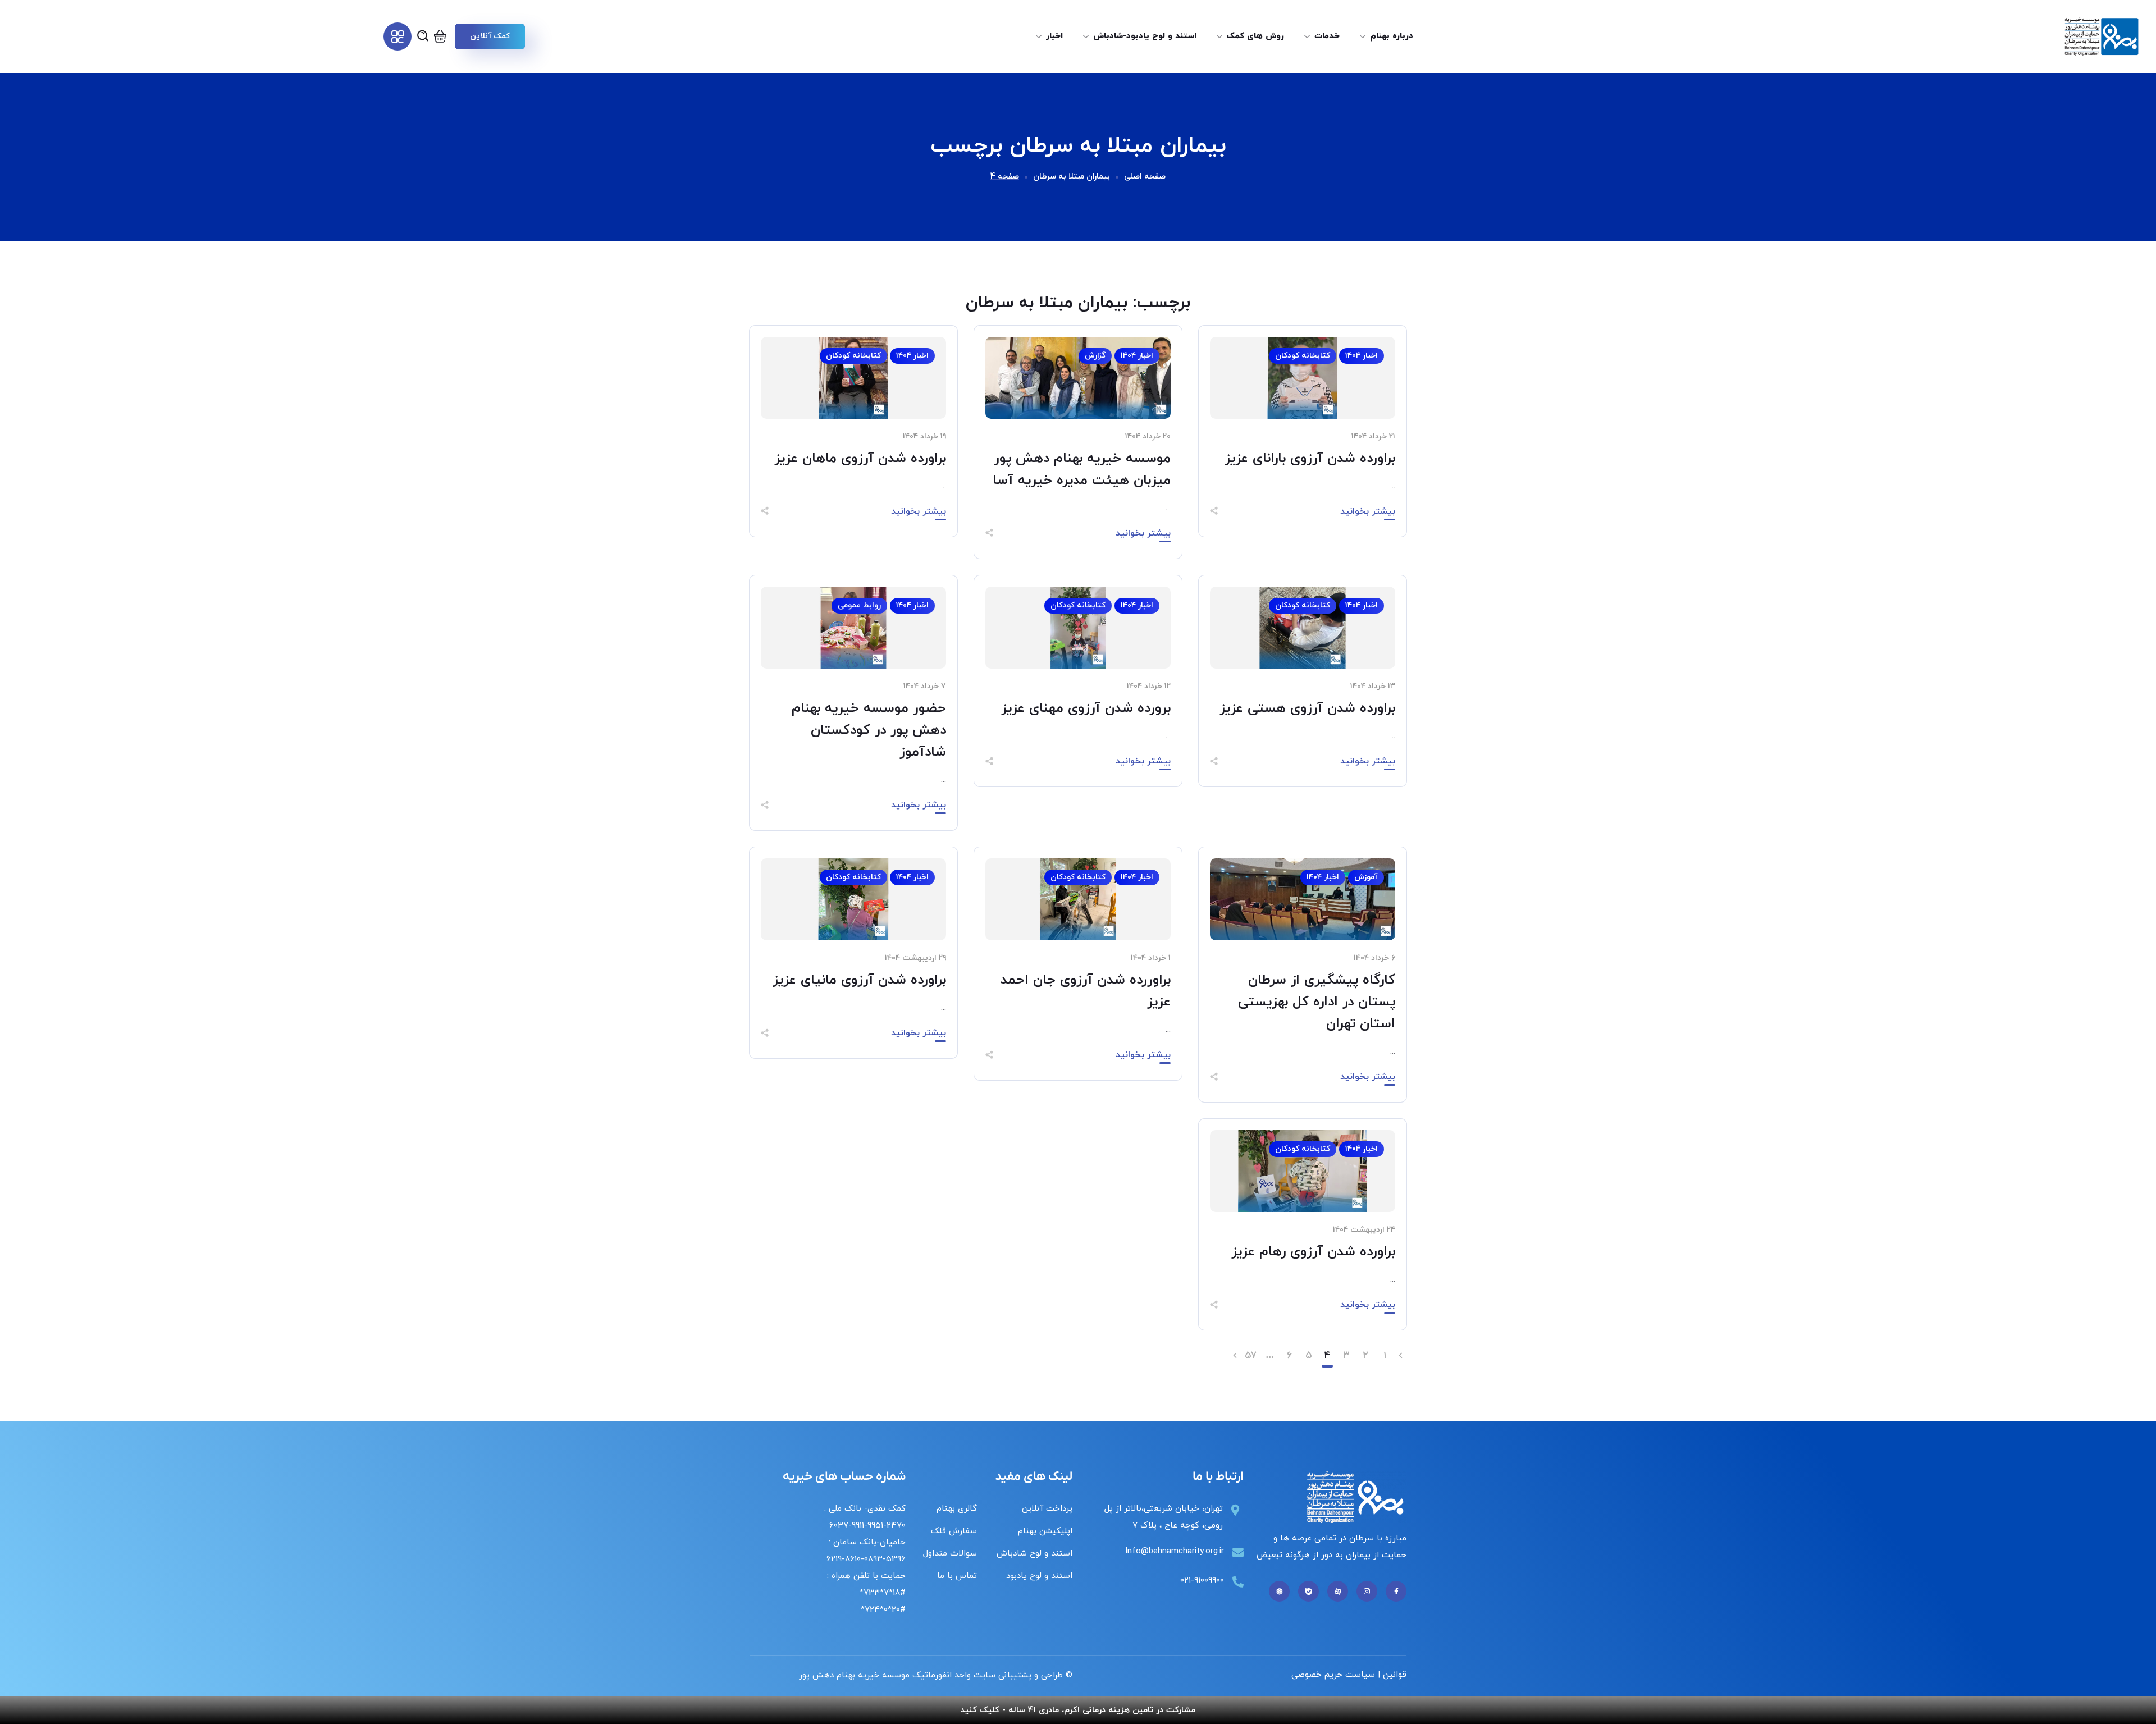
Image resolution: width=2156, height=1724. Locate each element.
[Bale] (1308, 1591)
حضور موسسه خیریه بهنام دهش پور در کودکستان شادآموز (869, 730)
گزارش (1095, 356)
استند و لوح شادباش (1034, 1554)
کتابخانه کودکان (1303, 356)
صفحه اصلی (1145, 177)
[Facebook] (1396, 1591)
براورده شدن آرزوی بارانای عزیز (1310, 459)
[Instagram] (1367, 1591)
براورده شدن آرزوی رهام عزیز (1313, 1252)
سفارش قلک (954, 1531)
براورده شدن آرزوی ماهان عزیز (860, 459)
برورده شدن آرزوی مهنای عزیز (1086, 708)
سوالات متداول (950, 1554)
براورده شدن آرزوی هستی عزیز (1307, 708)
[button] (490, 36)
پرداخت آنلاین (1047, 1509)
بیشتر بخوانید (1368, 511)
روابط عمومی (859, 605)
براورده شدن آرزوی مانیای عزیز (859, 980)
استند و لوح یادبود (1039, 1576)
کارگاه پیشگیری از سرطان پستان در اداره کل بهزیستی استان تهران (1317, 1002)
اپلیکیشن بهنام (1045, 1531)
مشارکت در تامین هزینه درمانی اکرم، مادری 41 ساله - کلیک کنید (1078, 1710)
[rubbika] (1279, 1591)
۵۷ (1251, 1356)
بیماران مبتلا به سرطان (1072, 177)
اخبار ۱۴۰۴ (1362, 356)
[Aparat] (1338, 1591)
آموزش (1366, 877)
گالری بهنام (957, 1509)
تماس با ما (957, 1576)
